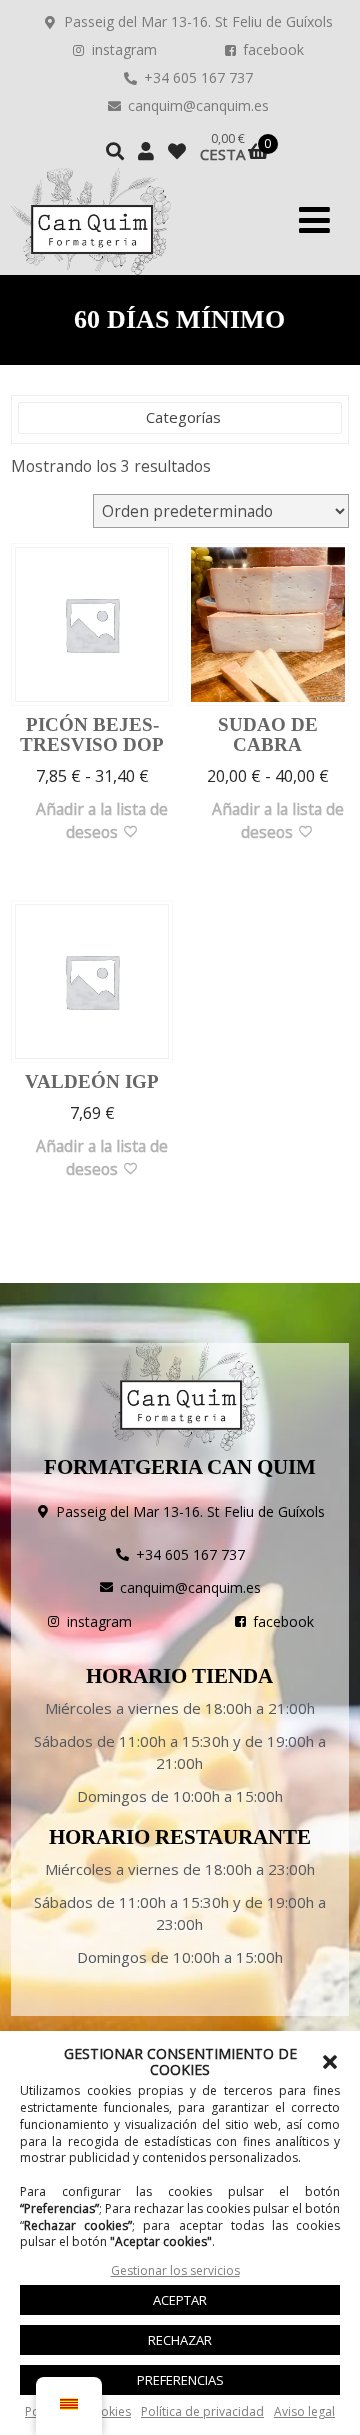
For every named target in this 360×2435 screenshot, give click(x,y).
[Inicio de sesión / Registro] (146, 151)
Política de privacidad (202, 2411)
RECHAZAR (180, 2340)
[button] (330, 2062)
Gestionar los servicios (175, 2270)
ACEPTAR (180, 2300)
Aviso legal (304, 2411)
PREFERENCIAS (180, 2380)
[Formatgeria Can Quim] (91, 221)
